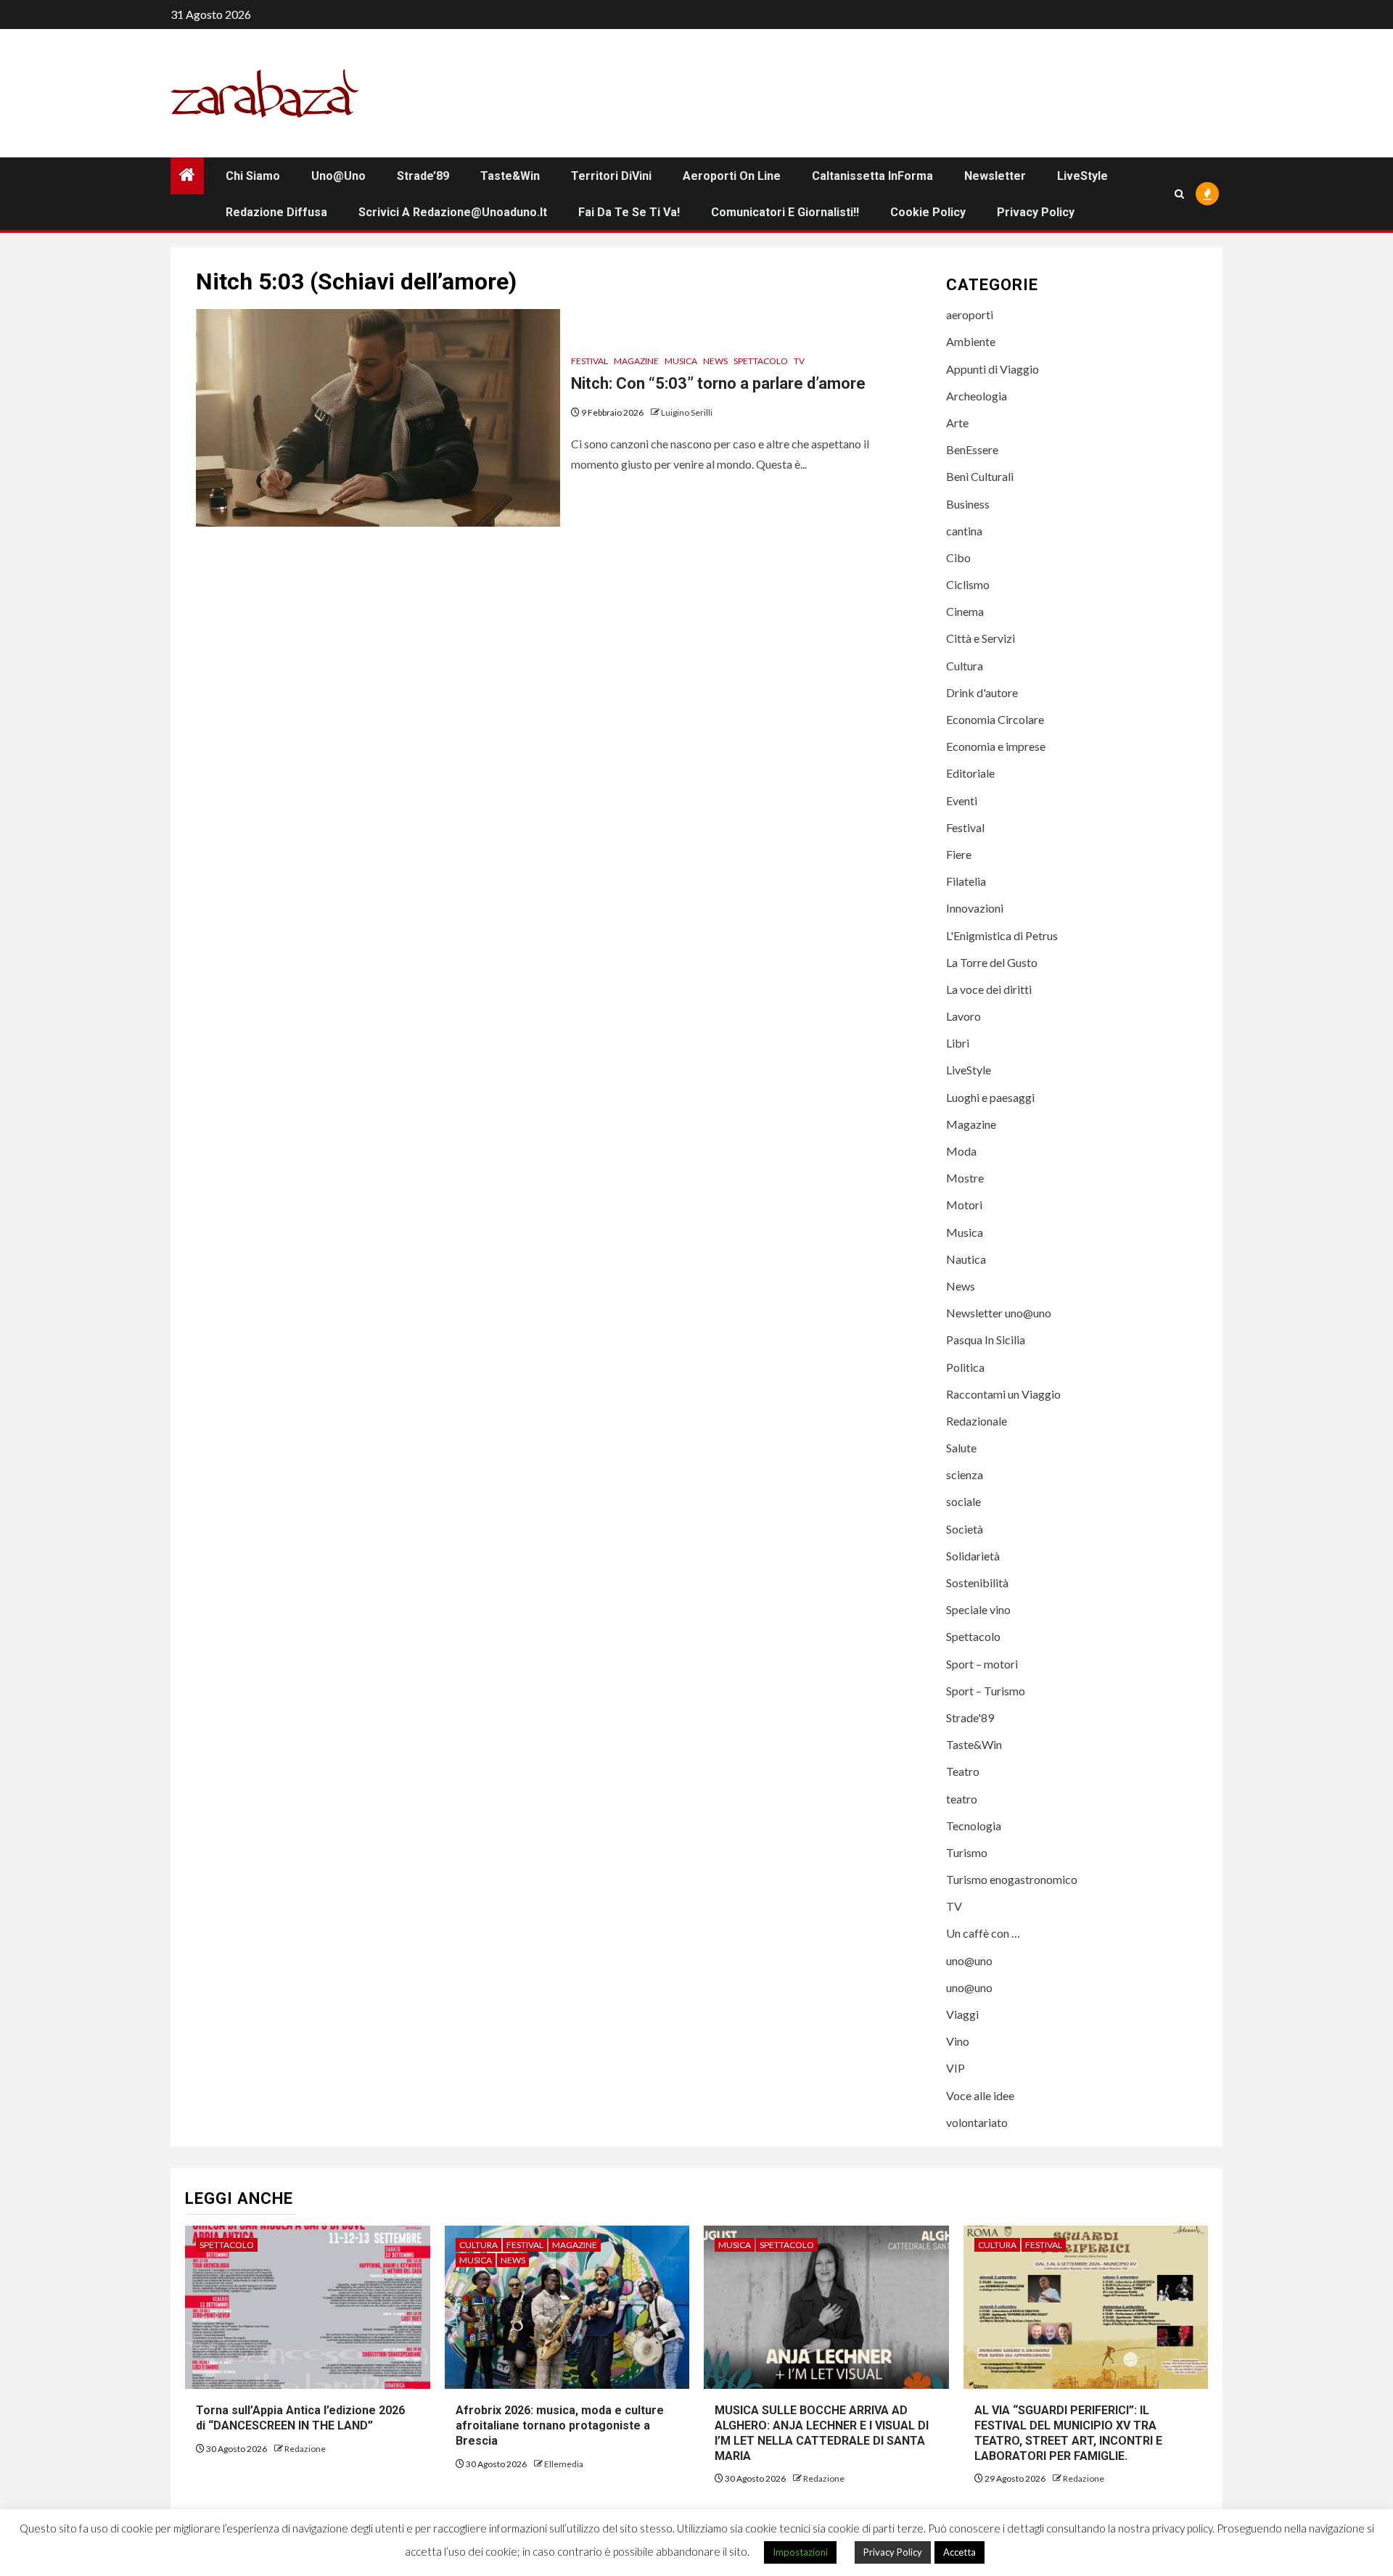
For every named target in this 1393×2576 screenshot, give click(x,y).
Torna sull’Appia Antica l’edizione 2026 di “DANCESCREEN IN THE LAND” (302, 2418)
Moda (961, 1151)
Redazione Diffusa (276, 212)
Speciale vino (978, 1609)
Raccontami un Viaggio (1003, 1394)
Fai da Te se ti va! (629, 212)
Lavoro (963, 1016)
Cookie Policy (928, 212)
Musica (681, 361)
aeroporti (970, 314)
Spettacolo (761, 361)
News (715, 361)
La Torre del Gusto (992, 962)
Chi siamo (253, 176)
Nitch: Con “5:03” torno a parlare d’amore (718, 383)
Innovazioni (975, 908)
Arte (957, 423)
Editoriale (970, 773)
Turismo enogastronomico (1012, 1879)
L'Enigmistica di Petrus (1002, 935)
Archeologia (977, 396)
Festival (589, 361)
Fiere (959, 854)
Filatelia (966, 881)
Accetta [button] (960, 2552)
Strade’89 (423, 176)
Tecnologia (974, 1826)
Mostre (965, 1178)
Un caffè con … (983, 1933)
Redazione (305, 2449)
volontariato (977, 2122)
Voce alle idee (980, 2095)
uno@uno (338, 176)
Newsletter (995, 176)
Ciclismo (968, 584)
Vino (958, 2041)
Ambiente (971, 341)
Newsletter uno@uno (999, 1313)
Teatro (963, 1771)
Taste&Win (510, 176)
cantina (964, 531)
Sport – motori (982, 1664)
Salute (961, 1448)
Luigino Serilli (687, 412)
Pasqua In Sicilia (986, 1340)
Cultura (965, 666)
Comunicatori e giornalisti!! (785, 212)
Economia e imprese (996, 746)
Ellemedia (564, 2464)
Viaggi (962, 2014)
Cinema (965, 611)
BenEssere (972, 449)
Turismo (967, 1852)
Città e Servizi (981, 638)
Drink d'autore (982, 692)
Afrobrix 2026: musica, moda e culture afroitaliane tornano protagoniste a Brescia (560, 2425)
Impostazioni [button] (800, 2552)
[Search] (1179, 194)
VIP (956, 2068)
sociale (963, 1501)
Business (968, 504)
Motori (964, 1205)
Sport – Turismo (986, 1691)
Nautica (966, 1259)
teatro (962, 1799)
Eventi (962, 801)
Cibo (958, 557)
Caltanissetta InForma (872, 176)
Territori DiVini (611, 176)
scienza (965, 1474)
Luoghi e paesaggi (990, 1097)
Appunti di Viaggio (993, 369)
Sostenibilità (977, 1583)
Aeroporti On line (732, 176)
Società (965, 1529)
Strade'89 (970, 1717)
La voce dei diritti (989, 989)
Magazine (636, 361)
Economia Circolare (995, 719)
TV (799, 361)
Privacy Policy (1036, 212)
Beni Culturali (980, 476)
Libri (958, 1043)
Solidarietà (973, 1556)
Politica (965, 1367)
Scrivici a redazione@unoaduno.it (453, 212)
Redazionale (977, 1421)
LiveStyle (1082, 176)
